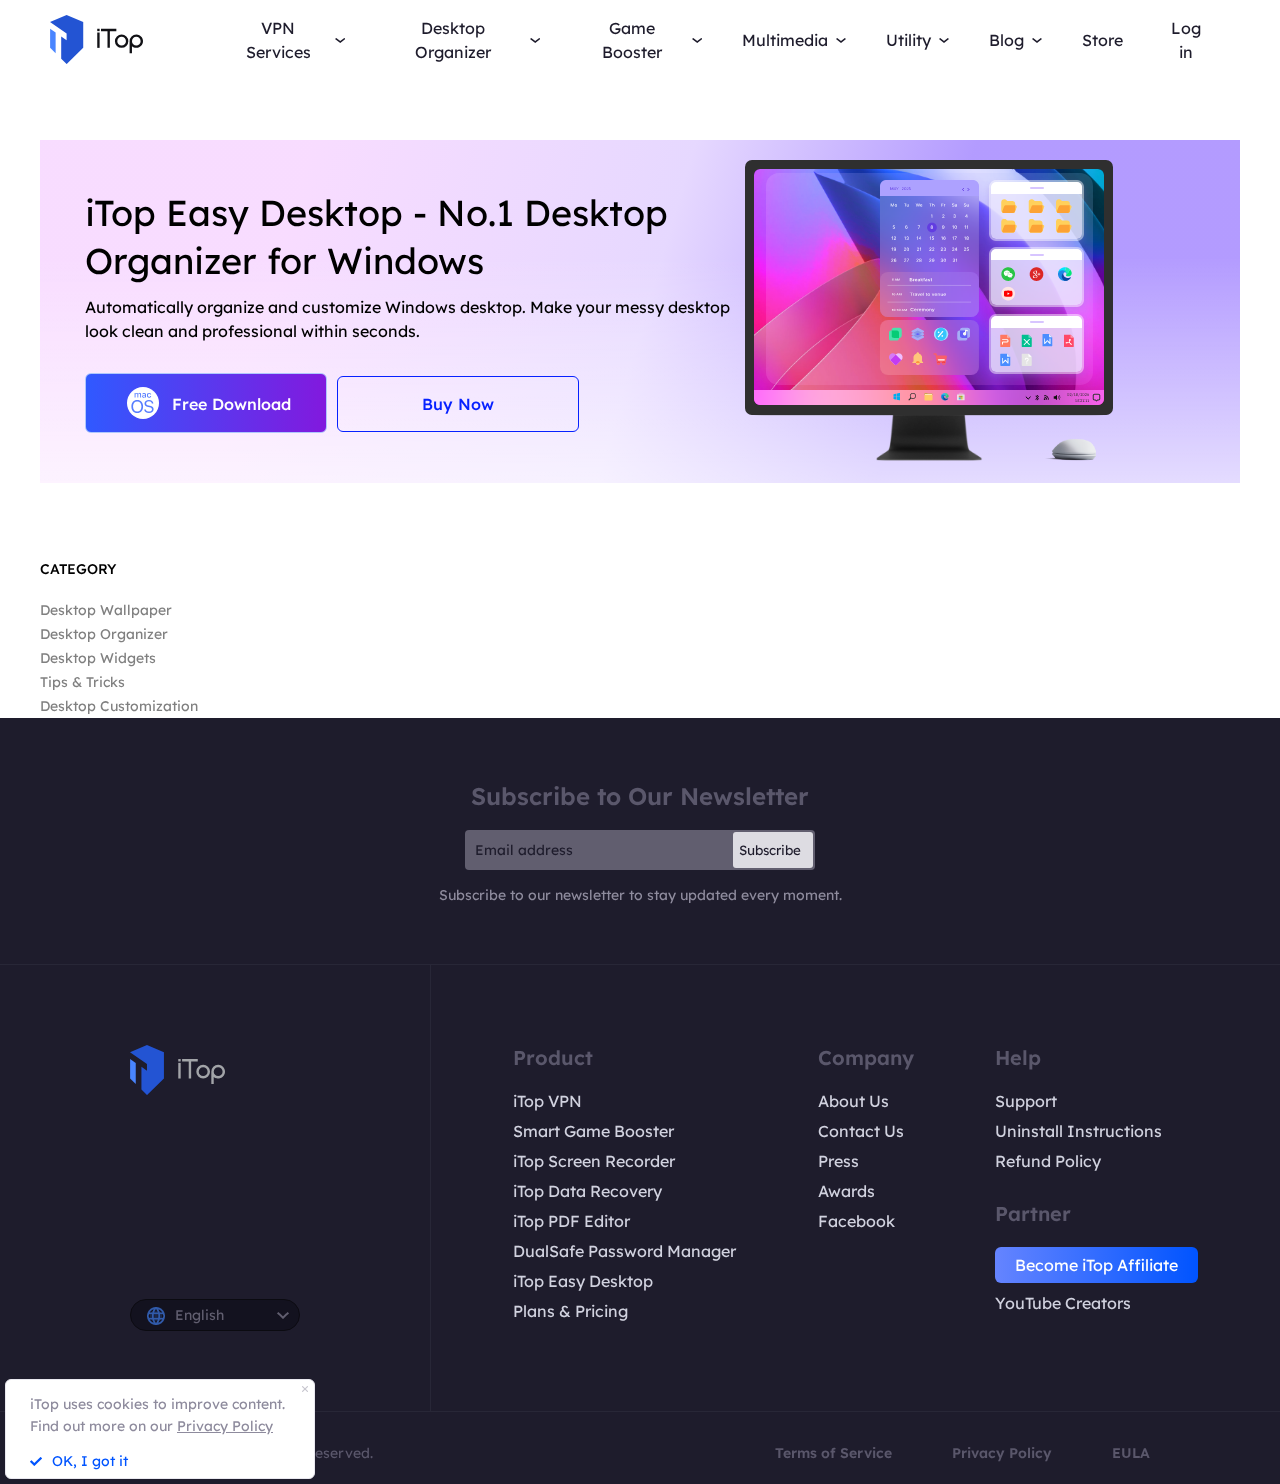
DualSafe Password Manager (624, 1251)
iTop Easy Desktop (583, 1281)
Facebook (856, 1221)
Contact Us (861, 1131)
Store (1102, 40)
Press (838, 1161)
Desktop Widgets (98, 658)
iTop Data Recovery (587, 1191)
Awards (846, 1191)
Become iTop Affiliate (1096, 1265)
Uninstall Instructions (1078, 1131)
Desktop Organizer (104, 634)
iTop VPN (547, 1101)
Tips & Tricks (82, 682)
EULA (1131, 1453)
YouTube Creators (1063, 1303)
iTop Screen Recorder (594, 1161)
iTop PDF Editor (571, 1221)
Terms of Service (833, 1453)
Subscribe (770, 850)
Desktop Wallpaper (106, 610)
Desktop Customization (119, 706)
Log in (1186, 40)
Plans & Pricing (570, 1311)
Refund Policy (1048, 1161)
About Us (853, 1101)
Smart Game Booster (593, 1131)
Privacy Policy (1002, 1453)
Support (1026, 1101)
